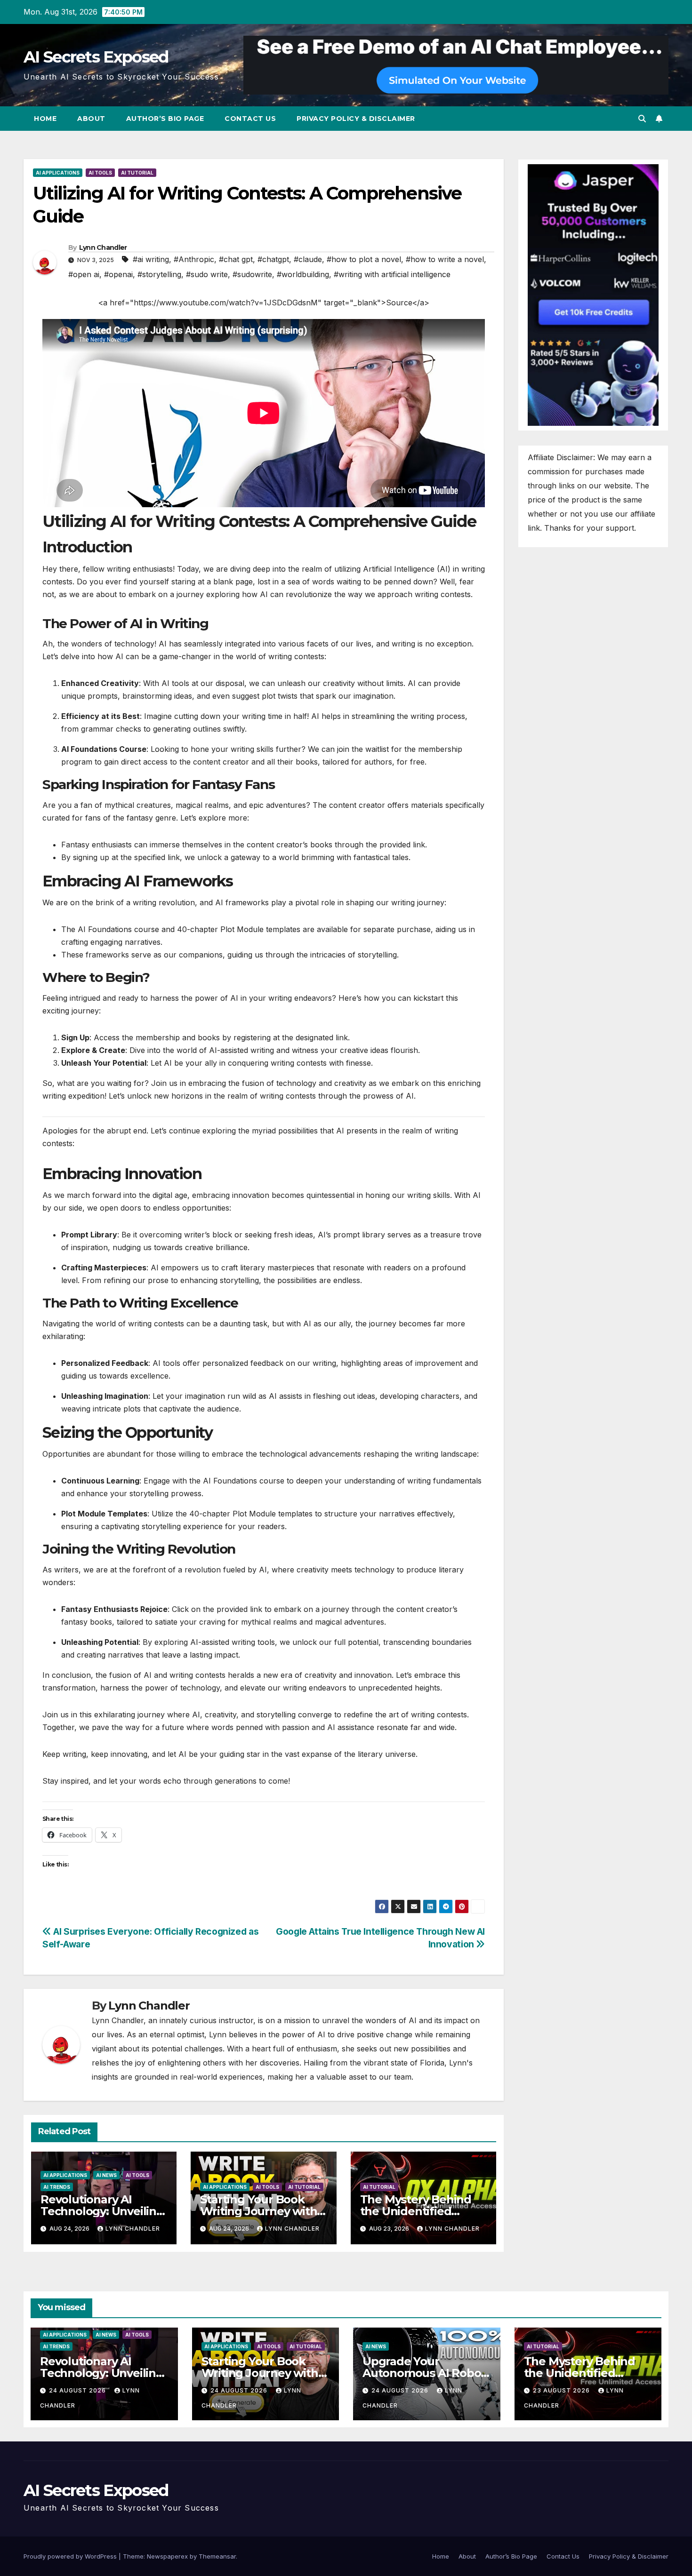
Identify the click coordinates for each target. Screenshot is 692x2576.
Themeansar (217, 2556)
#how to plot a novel (364, 259)
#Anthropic (194, 259)
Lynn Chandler (103, 247)
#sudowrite (252, 274)
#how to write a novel (445, 259)
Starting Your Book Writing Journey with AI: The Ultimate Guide (263, 2211)
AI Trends (57, 2187)
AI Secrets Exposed (96, 57)
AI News (106, 2175)
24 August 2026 (78, 2390)
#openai (118, 274)
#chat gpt (236, 259)
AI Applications (58, 173)
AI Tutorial (137, 173)
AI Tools (100, 173)
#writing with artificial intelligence (392, 274)
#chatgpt (273, 259)
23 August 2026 (562, 2390)
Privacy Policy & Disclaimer (356, 119)
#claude (308, 259)
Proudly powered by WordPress (71, 2556)
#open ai (84, 274)
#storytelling (159, 274)
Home (45, 119)
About (91, 119)
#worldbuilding (303, 274)
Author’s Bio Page (165, 119)
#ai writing (151, 259)
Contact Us (250, 119)
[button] (642, 119)
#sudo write (207, 274)
